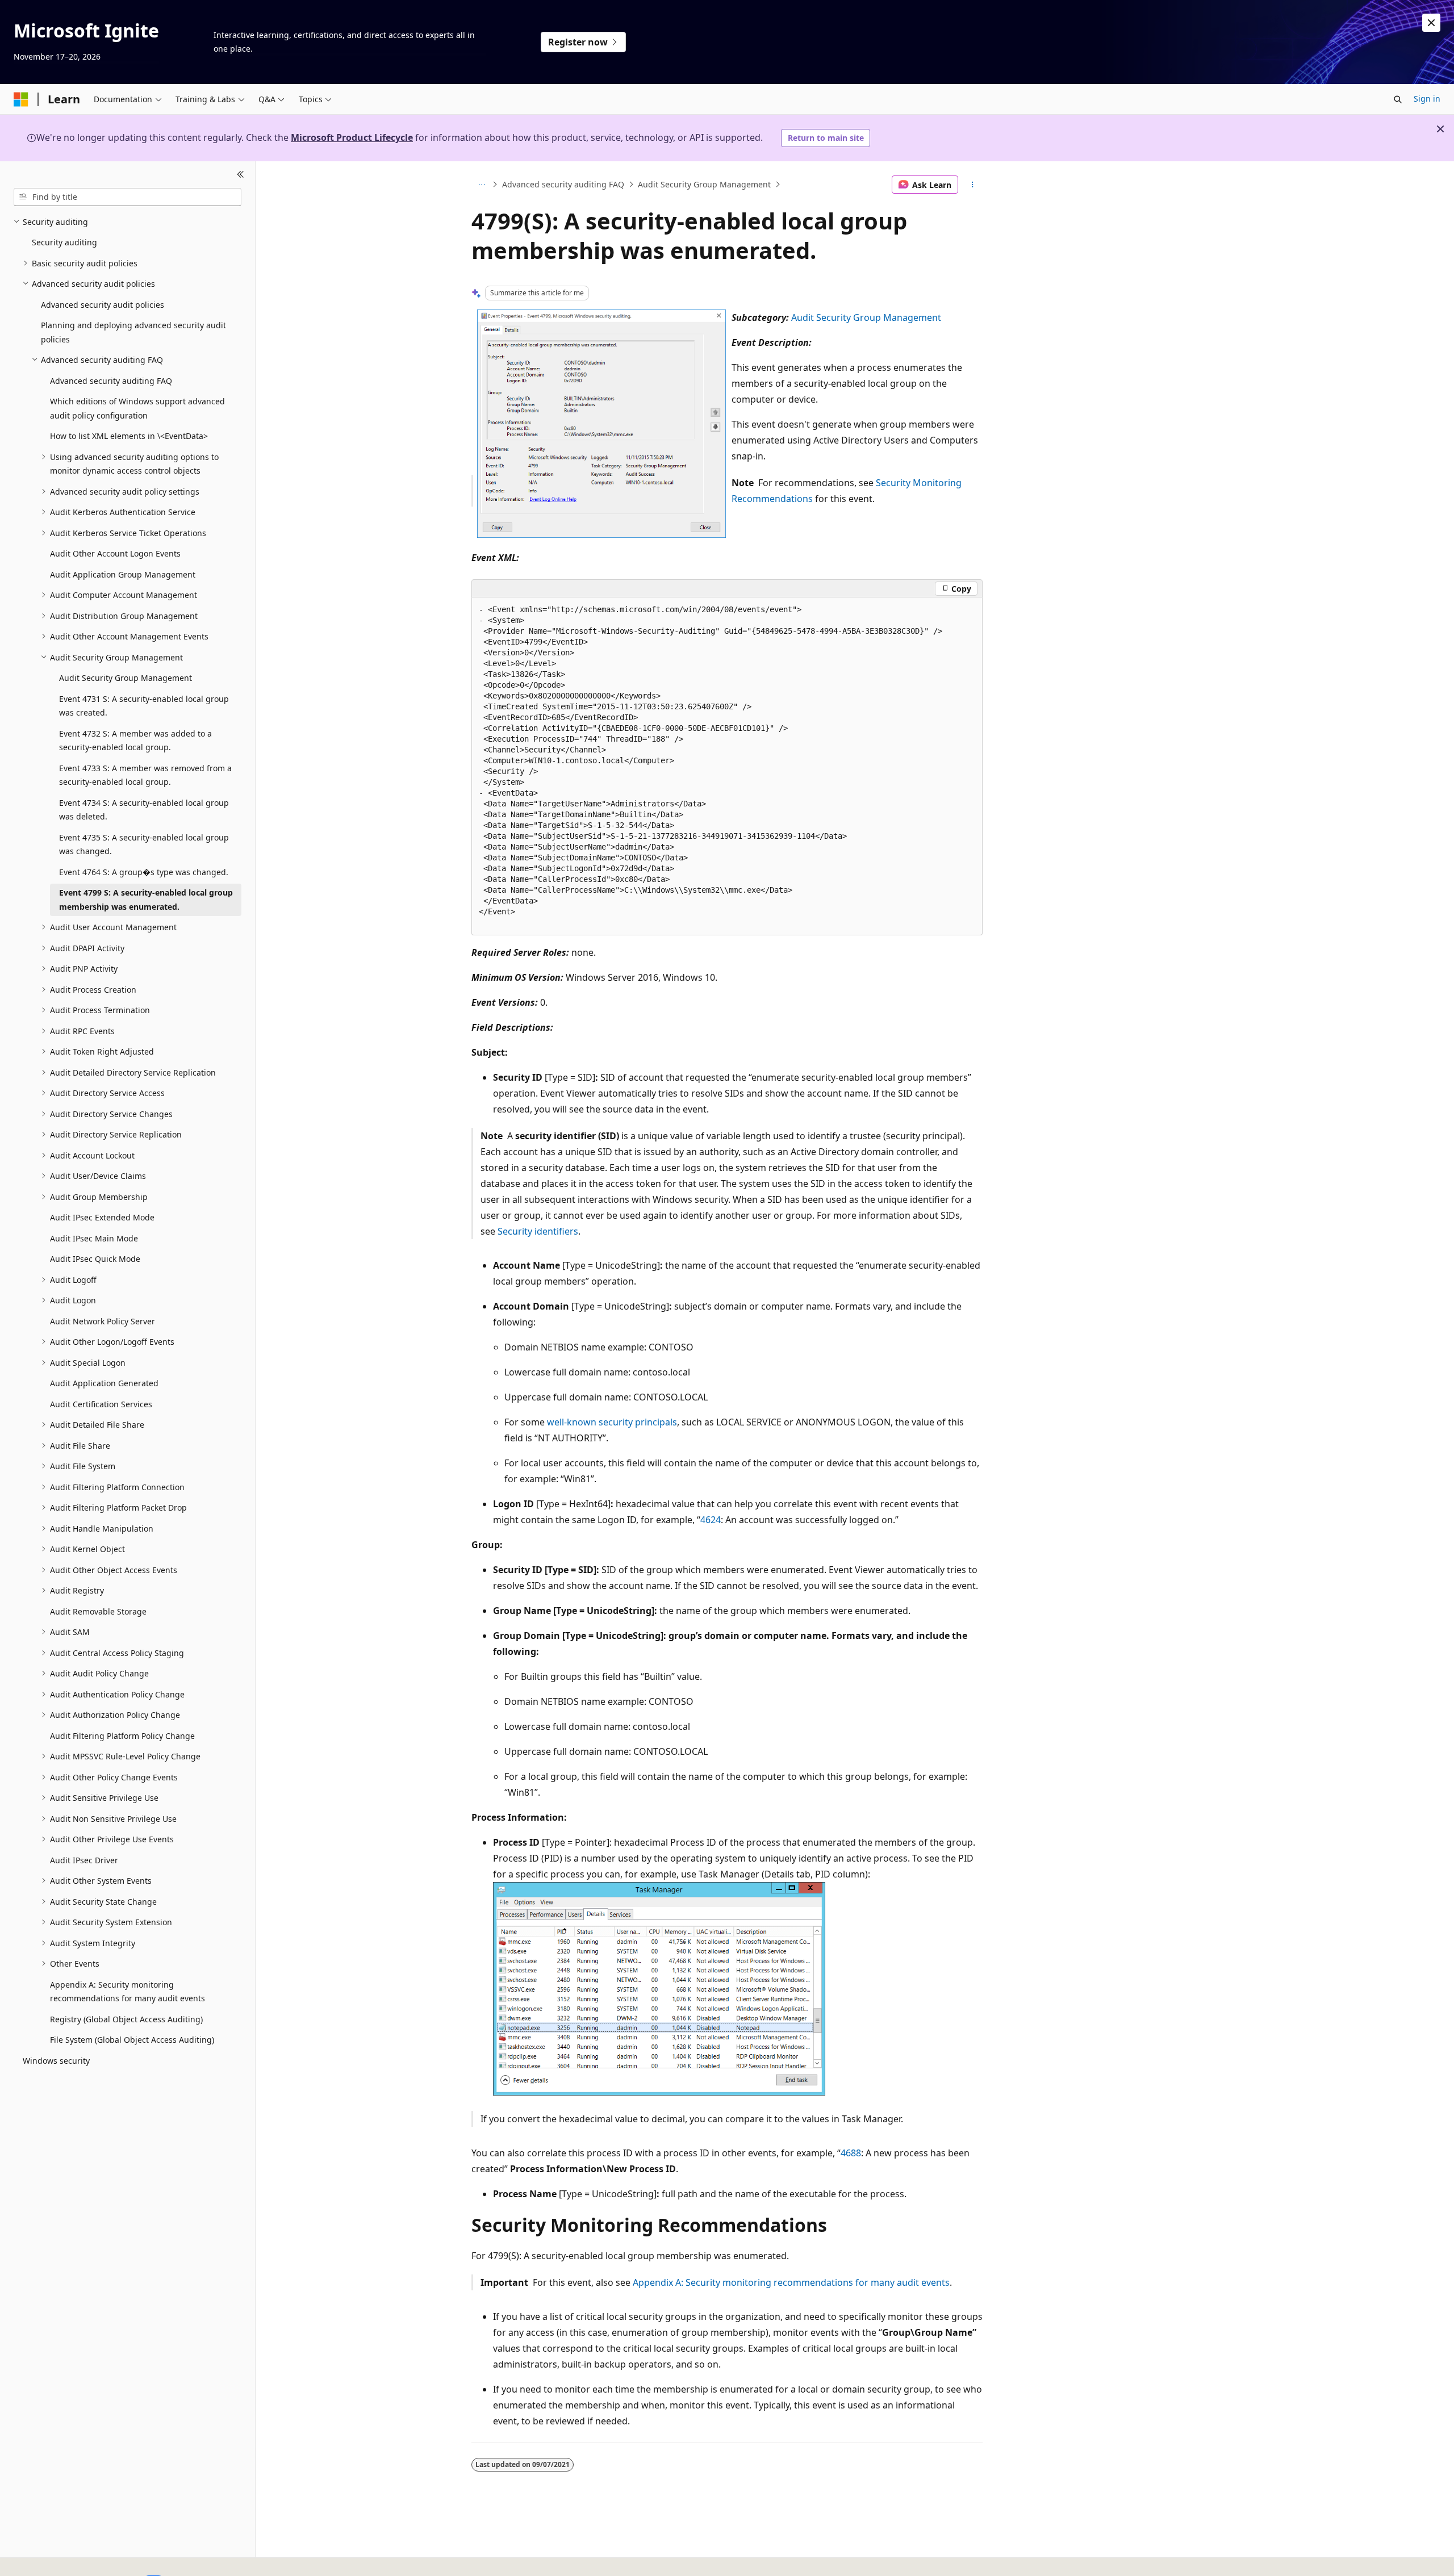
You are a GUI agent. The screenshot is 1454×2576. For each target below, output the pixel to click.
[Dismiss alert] (1431, 23)
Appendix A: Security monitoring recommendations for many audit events (791, 2282)
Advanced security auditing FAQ (563, 184)
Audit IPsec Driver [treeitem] (84, 1860)
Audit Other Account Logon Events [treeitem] (115, 553)
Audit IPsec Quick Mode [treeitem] (95, 1259)
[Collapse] (241, 175)
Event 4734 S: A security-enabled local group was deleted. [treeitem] (144, 810)
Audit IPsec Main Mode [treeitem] (94, 1238)
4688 (851, 2153)
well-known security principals (612, 1422)
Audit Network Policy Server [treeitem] (103, 1321)
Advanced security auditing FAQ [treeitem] (111, 381)
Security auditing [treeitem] (64, 242)
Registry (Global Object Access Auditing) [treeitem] (126, 2019)
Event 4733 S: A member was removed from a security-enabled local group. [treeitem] (145, 775)
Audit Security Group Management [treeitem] (126, 678)
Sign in (1427, 99)
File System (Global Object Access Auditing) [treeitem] (132, 2040)
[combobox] (128, 197)
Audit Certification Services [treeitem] (101, 1404)
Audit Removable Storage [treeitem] (98, 1611)
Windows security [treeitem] (56, 2061)
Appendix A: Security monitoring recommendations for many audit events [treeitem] (128, 1992)
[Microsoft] (21, 99)
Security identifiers (538, 1231)
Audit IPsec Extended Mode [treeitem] (102, 1217)
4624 (711, 1520)
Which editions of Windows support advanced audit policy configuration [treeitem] (137, 408)
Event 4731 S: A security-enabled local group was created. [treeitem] (144, 706)
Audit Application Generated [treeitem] (104, 1383)
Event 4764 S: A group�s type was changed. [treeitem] (144, 872)
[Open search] (1398, 99)
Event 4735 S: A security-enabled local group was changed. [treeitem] (144, 844)
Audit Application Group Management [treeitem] (123, 574)
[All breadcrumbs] (481, 185)
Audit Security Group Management (704, 184)
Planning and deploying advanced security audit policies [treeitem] (133, 332)
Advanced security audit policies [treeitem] (103, 305)
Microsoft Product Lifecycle (352, 137)
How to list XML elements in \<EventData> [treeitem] (129, 436)
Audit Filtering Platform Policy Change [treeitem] (122, 1736)
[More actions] (973, 185)
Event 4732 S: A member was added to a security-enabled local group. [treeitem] (135, 741)
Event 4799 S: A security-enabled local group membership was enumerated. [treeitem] (146, 900)
